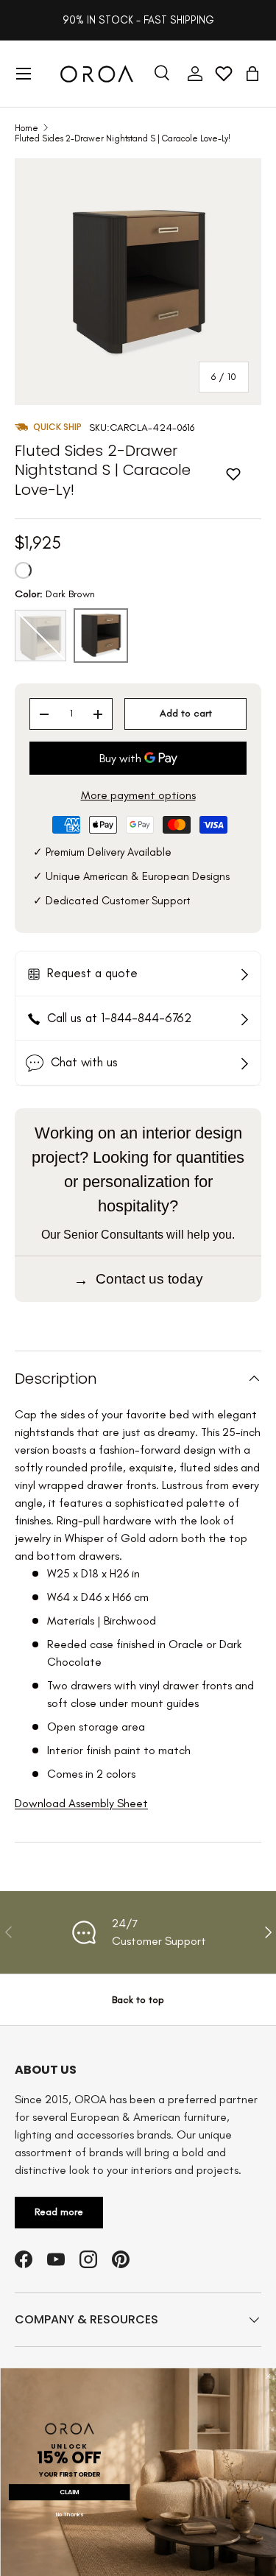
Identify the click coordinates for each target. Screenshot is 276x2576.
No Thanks (69, 2515)
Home (26, 128)
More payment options (138, 795)
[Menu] (24, 74)
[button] (252, 74)
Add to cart (186, 713)
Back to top (138, 2000)
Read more (59, 2212)
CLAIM (69, 2492)
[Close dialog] (268, 2376)
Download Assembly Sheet (81, 1803)
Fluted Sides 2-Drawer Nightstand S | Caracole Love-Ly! (123, 138)
